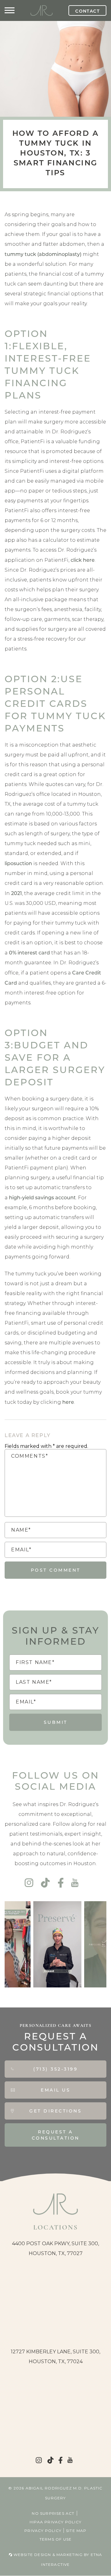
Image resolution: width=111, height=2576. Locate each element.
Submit (56, 1722)
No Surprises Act (53, 2513)
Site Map (76, 2531)
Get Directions (55, 2111)
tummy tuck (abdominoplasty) (43, 254)
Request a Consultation (56, 2135)
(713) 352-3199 (55, 2069)
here (68, 1402)
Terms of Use (55, 2539)
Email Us (55, 2090)
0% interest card (29, 952)
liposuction (18, 863)
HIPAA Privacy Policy (55, 2522)
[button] (10, 10)
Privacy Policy (43, 2531)
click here (83, 560)
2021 (16, 893)
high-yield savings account (42, 1197)
